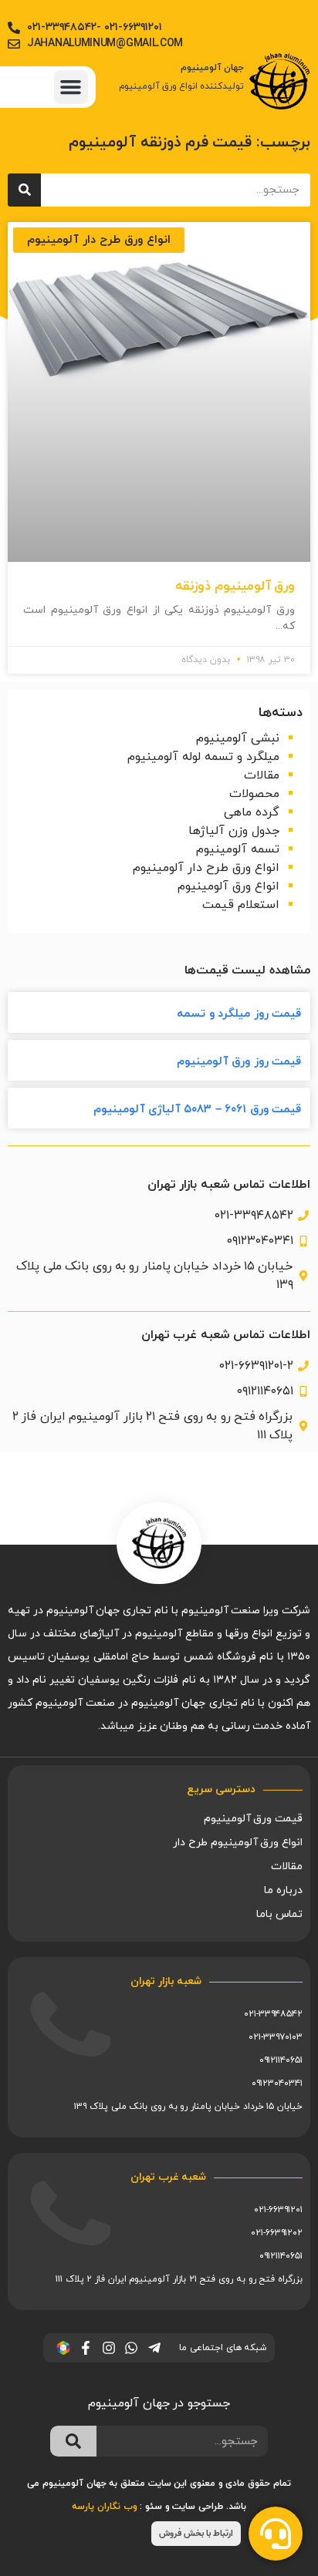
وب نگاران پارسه (104, 2507)
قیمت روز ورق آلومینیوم (239, 1062)
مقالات (262, 775)
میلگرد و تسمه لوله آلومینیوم (203, 757)
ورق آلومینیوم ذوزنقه (235, 587)
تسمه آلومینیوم (238, 849)
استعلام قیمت (241, 905)
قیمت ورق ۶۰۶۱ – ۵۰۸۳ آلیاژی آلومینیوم (197, 1110)
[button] (71, 87)
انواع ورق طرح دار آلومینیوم (206, 868)
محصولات (254, 794)
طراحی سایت (198, 2507)
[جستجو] (24, 190)
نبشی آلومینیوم (238, 738)
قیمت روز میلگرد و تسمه (239, 1014)
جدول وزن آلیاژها (234, 831)
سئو (154, 2507)
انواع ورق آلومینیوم (228, 886)
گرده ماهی (252, 812)
